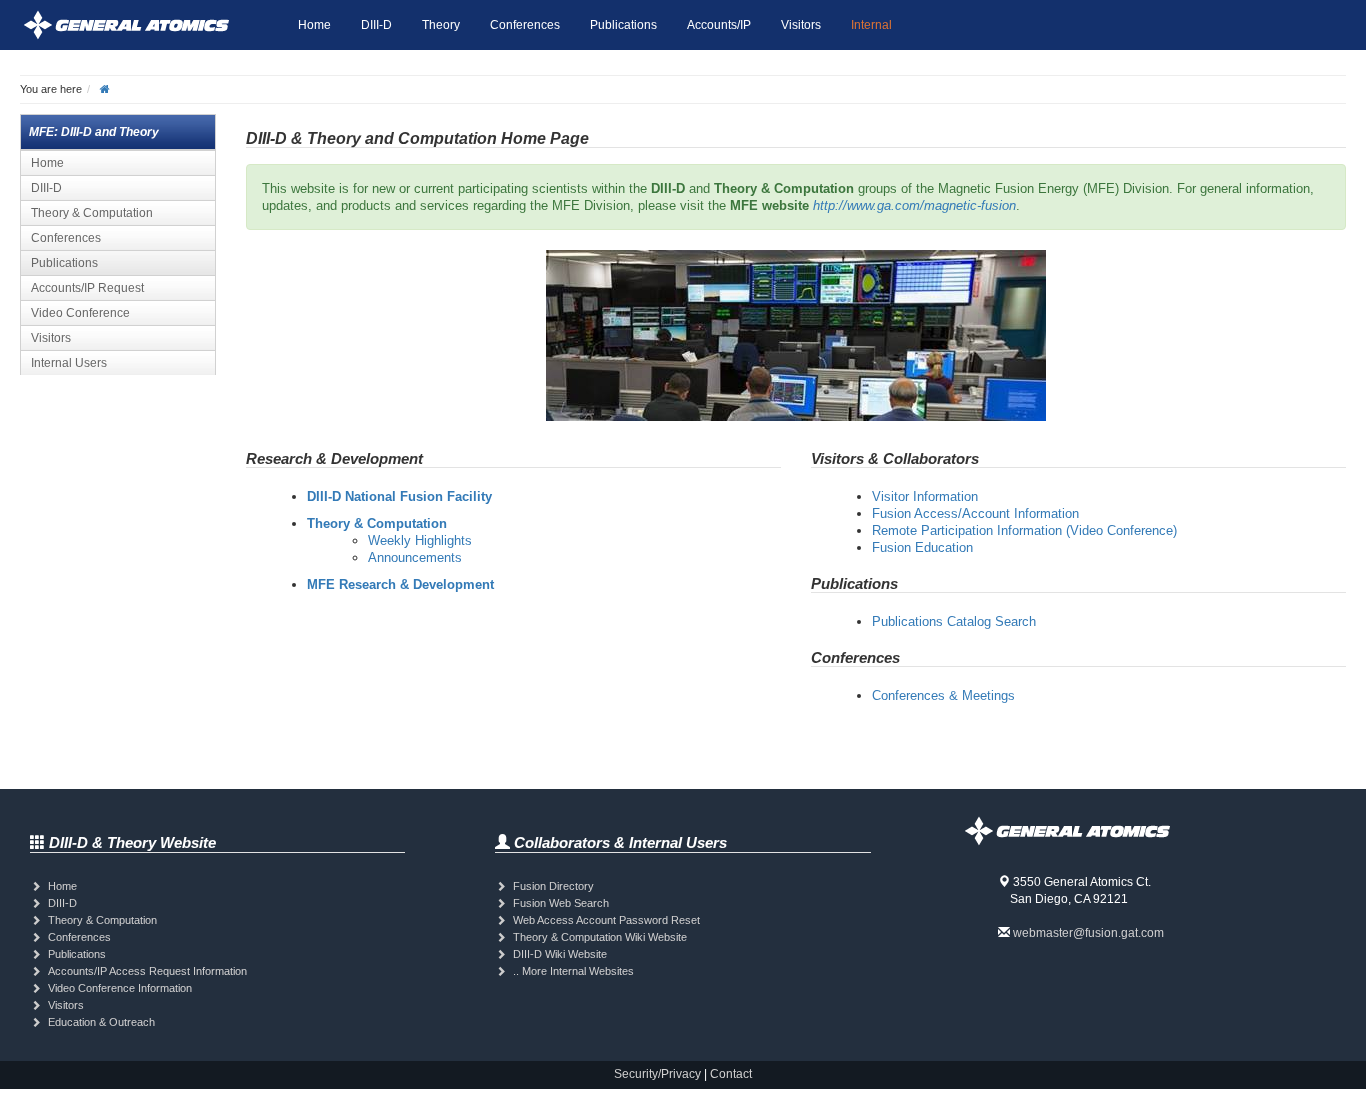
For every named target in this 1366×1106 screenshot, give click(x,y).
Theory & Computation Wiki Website (600, 937)
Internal (871, 25)
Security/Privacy (657, 1074)
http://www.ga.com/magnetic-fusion (914, 205)
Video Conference (80, 313)
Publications (623, 25)
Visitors (801, 25)
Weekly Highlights (420, 540)
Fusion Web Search (561, 903)
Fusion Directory (553, 886)
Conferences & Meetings (943, 695)
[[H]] (151, 25)
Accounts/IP (719, 25)
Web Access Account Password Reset (606, 920)
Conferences (525, 25)
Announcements (415, 557)
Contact (731, 1074)
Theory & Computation (92, 213)
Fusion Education (922, 547)
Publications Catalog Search (954, 621)
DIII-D (376, 25)
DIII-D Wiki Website (560, 954)
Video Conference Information (120, 988)
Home (314, 25)
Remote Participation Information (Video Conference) (1024, 530)
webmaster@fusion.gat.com (1088, 933)
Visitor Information (925, 496)
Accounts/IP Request (87, 288)
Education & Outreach (101, 1022)
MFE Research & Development (400, 584)
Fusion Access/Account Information (975, 513)
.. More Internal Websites (573, 971)
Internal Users (69, 363)
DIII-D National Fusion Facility (399, 496)
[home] (105, 89)
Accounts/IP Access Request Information (147, 971)
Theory (441, 25)
